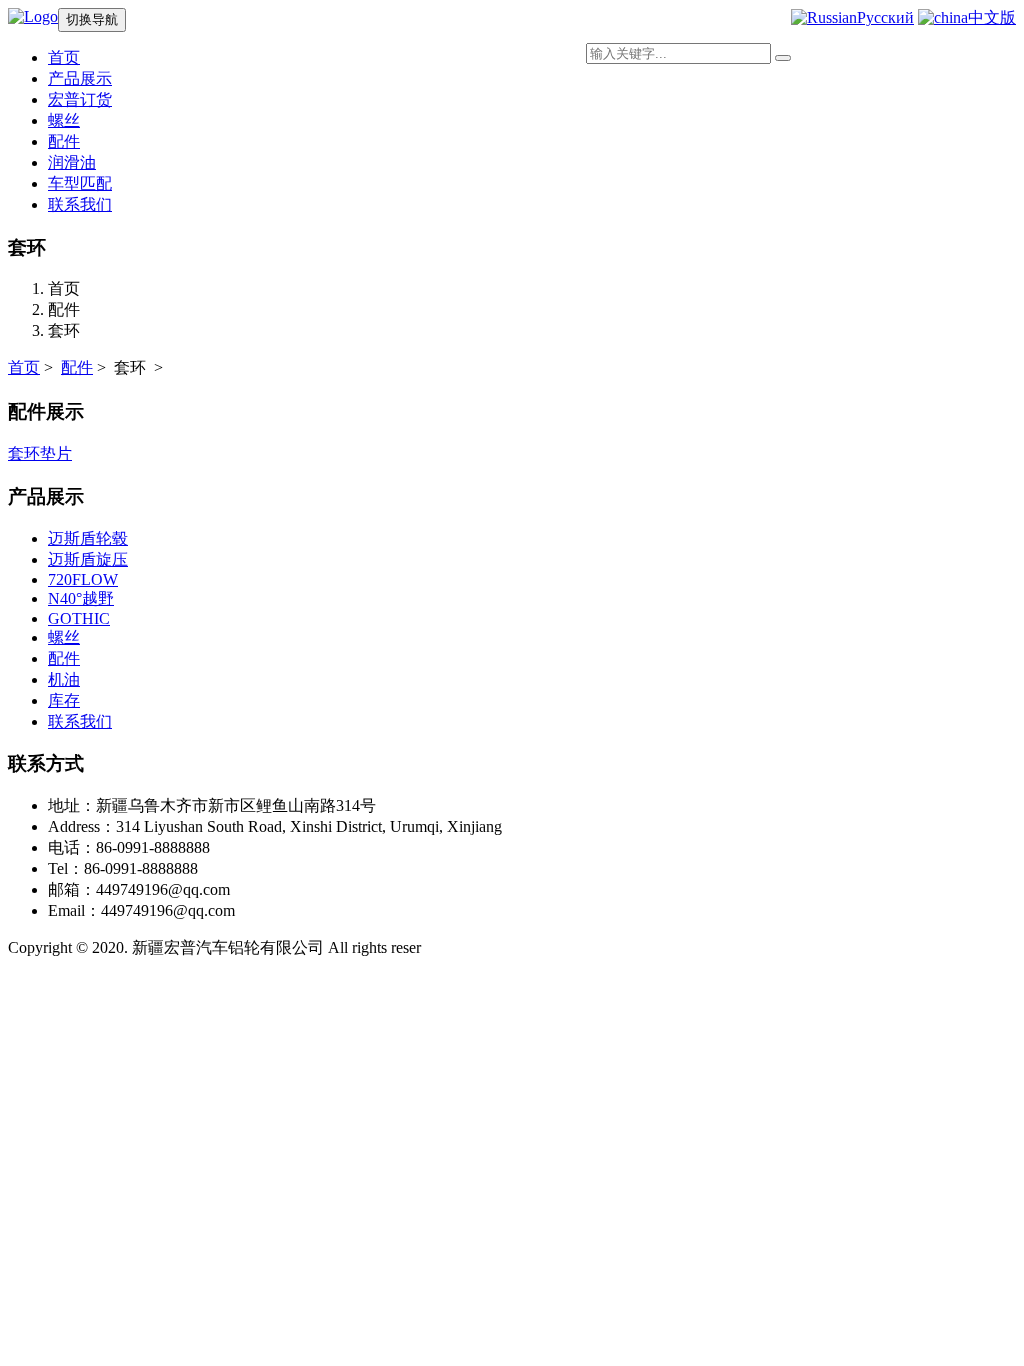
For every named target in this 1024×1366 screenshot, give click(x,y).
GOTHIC (79, 618)
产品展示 (80, 78)
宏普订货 (80, 99)
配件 (64, 141)
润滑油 (72, 162)
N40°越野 (81, 598)
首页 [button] (64, 57)
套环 (24, 453)
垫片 (56, 453)
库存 (64, 700)
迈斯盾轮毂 (88, 538)
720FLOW (83, 579)
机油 (64, 679)
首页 (24, 367)
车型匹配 (80, 183)
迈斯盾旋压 (88, 559)
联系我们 (80, 204)
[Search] (783, 58)
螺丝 (64, 120)
